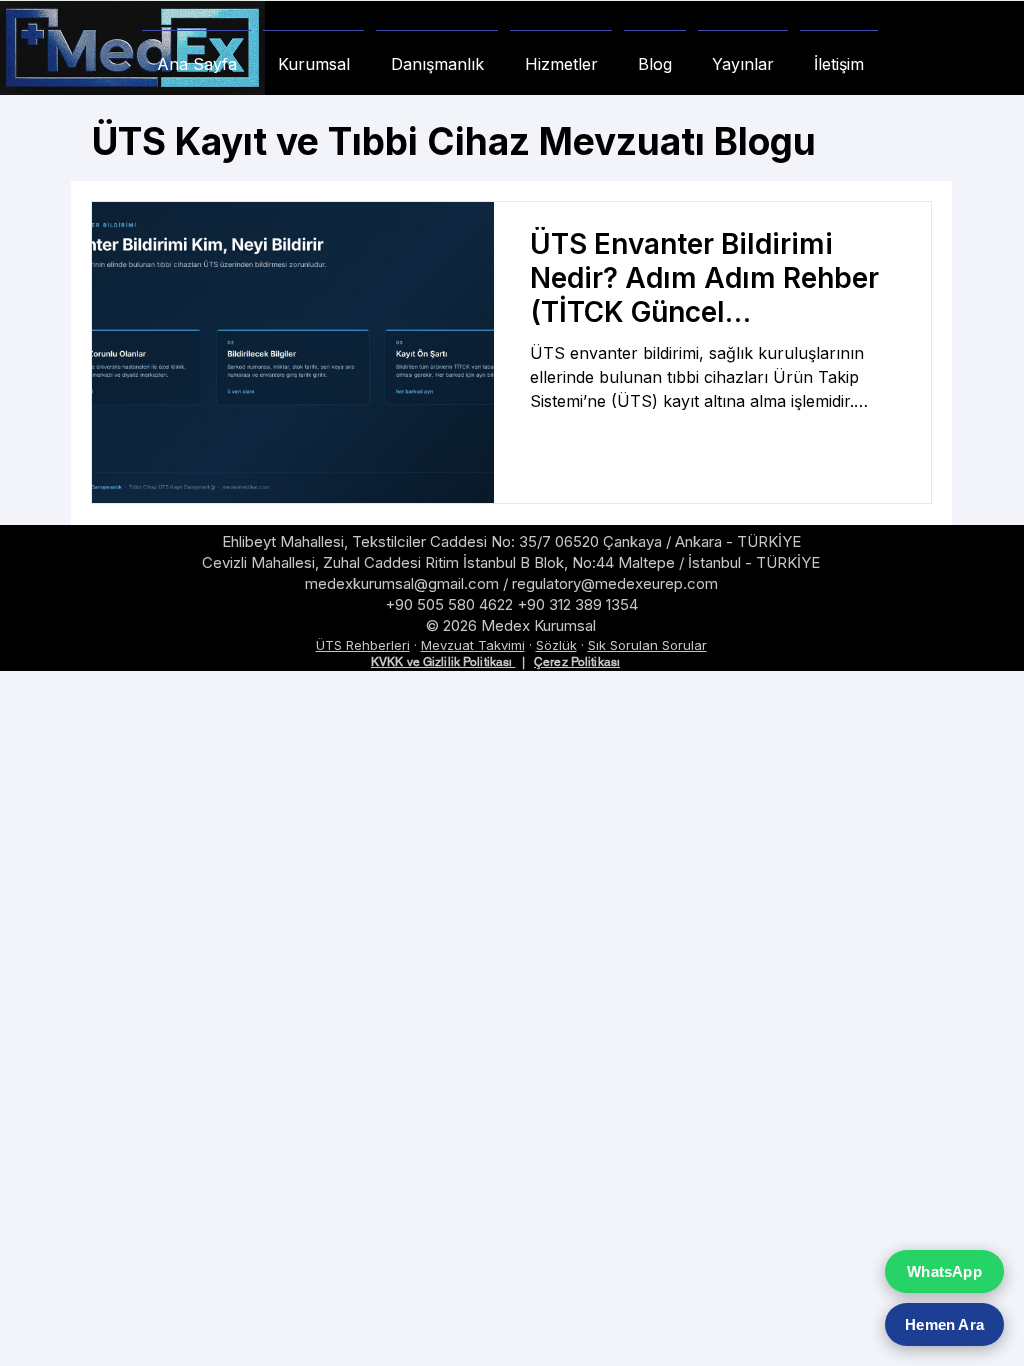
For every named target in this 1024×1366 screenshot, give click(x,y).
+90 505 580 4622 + (456, 604)
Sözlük (556, 645)
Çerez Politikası (577, 662)
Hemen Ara (944, 1324)
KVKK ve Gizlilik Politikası (443, 662)
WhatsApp (944, 1271)
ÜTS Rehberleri (363, 645)
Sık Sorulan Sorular (647, 645)
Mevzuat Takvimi (473, 645)
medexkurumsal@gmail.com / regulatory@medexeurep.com (511, 583)
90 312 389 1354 (582, 604)
